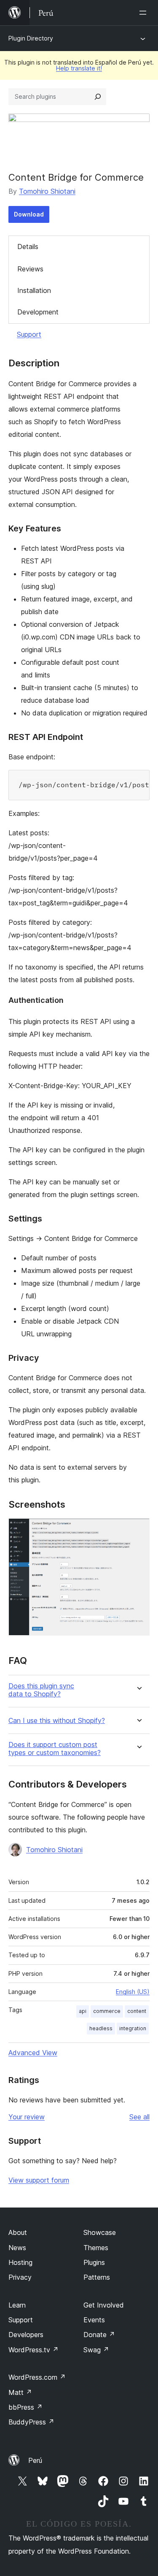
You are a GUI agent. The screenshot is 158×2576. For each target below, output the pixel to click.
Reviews (30, 269)
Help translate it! (79, 68)
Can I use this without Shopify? (57, 1721)
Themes (96, 2248)
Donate (99, 2335)
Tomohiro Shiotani (47, 191)
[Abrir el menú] (145, 13)
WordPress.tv (33, 2350)
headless (101, 2028)
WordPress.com (37, 2377)
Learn (17, 2305)
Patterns (97, 2277)
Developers (26, 2335)
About (18, 2232)
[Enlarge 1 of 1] (138, 1530)
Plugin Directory (31, 38)
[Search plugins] (98, 97)
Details (28, 246)
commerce (107, 2011)
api (83, 2011)
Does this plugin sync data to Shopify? (41, 1690)
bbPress (25, 2407)
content (137, 2011)
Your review (27, 2117)
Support (29, 334)
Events (94, 2320)
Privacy (20, 2277)
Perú (35, 2460)
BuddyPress (31, 2422)
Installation (34, 290)
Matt (20, 2392)
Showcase (100, 2232)
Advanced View (33, 2053)
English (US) (133, 1992)
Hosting (20, 2262)
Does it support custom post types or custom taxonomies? (55, 1749)
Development (38, 312)
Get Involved (104, 2305)
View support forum (39, 2180)
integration (133, 2028)
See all (139, 2117)
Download (29, 214)
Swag (96, 2350)
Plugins (94, 2262)
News (17, 2248)
